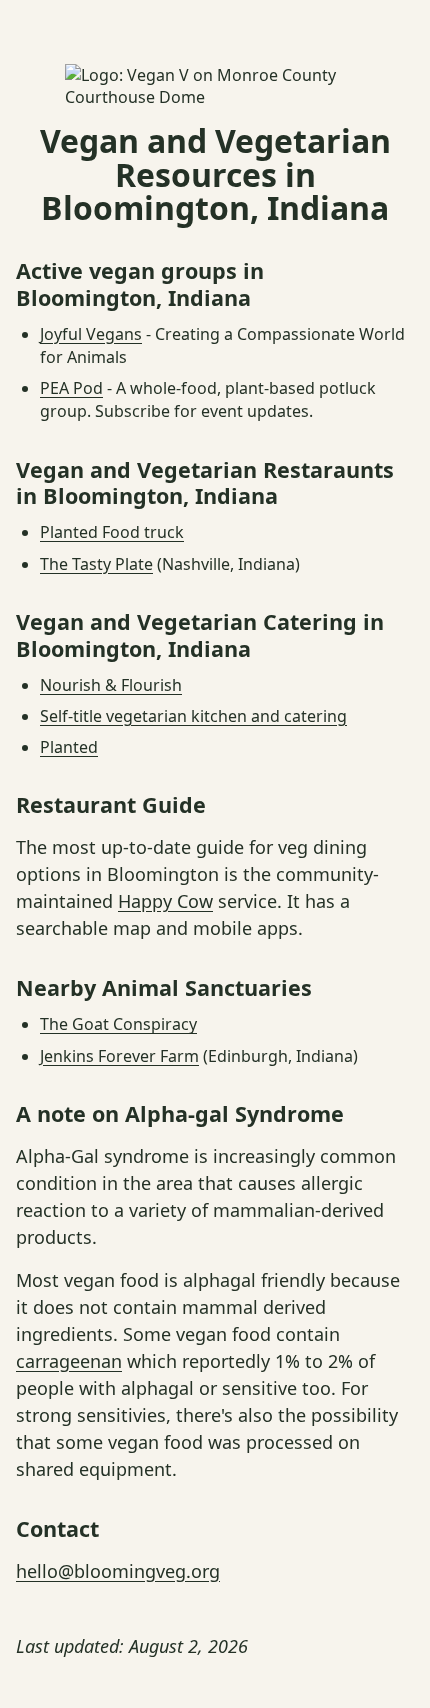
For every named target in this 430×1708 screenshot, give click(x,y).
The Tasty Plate (96, 564)
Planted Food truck (112, 532)
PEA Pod (71, 388)
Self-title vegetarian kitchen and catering (193, 716)
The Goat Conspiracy (118, 1024)
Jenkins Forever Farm (119, 1056)
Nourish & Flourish (111, 685)
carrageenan (69, 1361)
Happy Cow (165, 901)
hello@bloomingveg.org (118, 1571)
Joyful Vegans (91, 334)
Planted (69, 747)
